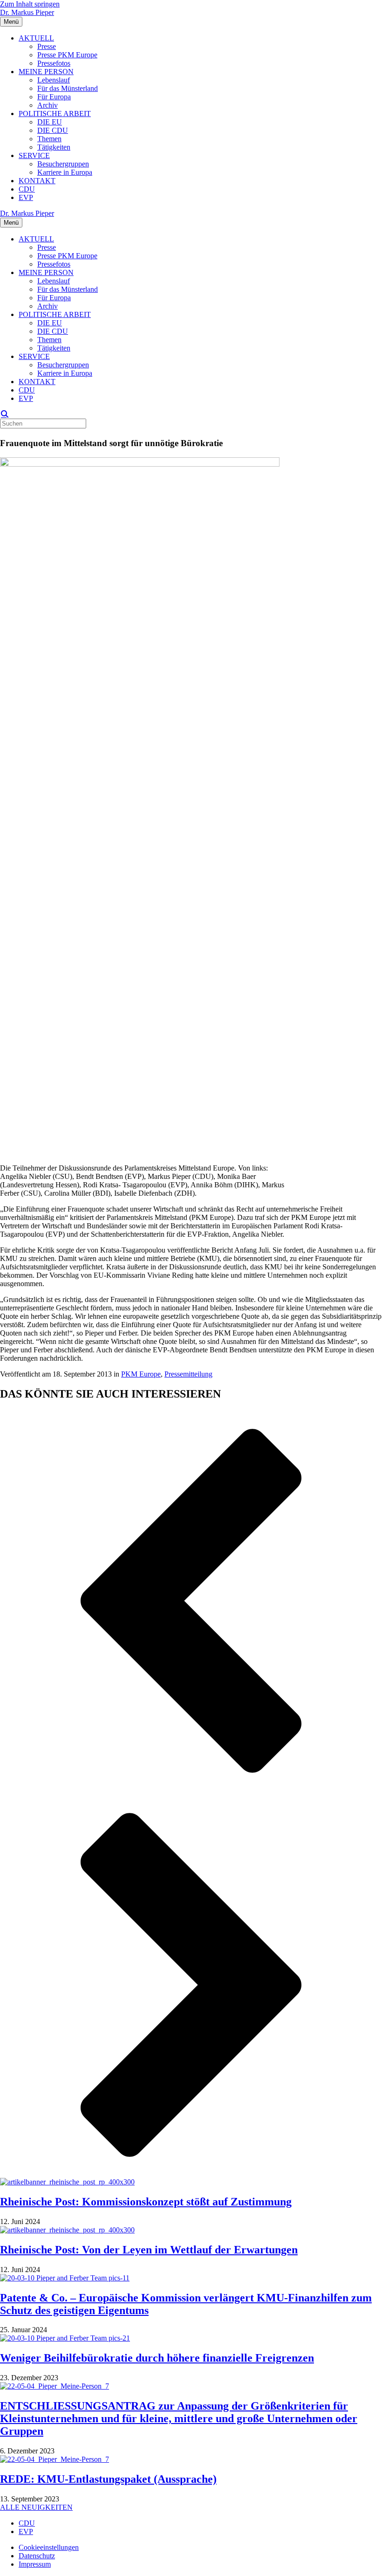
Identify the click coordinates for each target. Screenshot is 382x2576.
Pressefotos (54, 63)
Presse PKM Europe (67, 55)
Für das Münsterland (68, 88)
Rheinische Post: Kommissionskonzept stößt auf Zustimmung (146, 2202)
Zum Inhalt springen (30, 4)
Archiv (48, 105)
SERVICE (34, 155)
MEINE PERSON (46, 72)
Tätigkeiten (54, 147)
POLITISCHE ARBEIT (55, 114)
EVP (26, 197)
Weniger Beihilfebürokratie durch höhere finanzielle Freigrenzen (157, 2358)
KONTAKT (37, 181)
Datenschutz (37, 2556)
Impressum (35, 2564)
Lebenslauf (54, 80)
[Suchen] (5, 414)
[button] (191, 1602)
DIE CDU (53, 130)
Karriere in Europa (65, 172)
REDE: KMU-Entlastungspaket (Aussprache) (108, 2479)
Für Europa (54, 97)
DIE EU (50, 122)
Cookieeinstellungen (49, 2547)
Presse (47, 46)
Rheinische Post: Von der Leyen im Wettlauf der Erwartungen (149, 2250)
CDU (27, 189)
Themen (49, 139)
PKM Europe (141, 1374)
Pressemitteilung (188, 1374)
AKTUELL (36, 38)
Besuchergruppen (63, 164)
